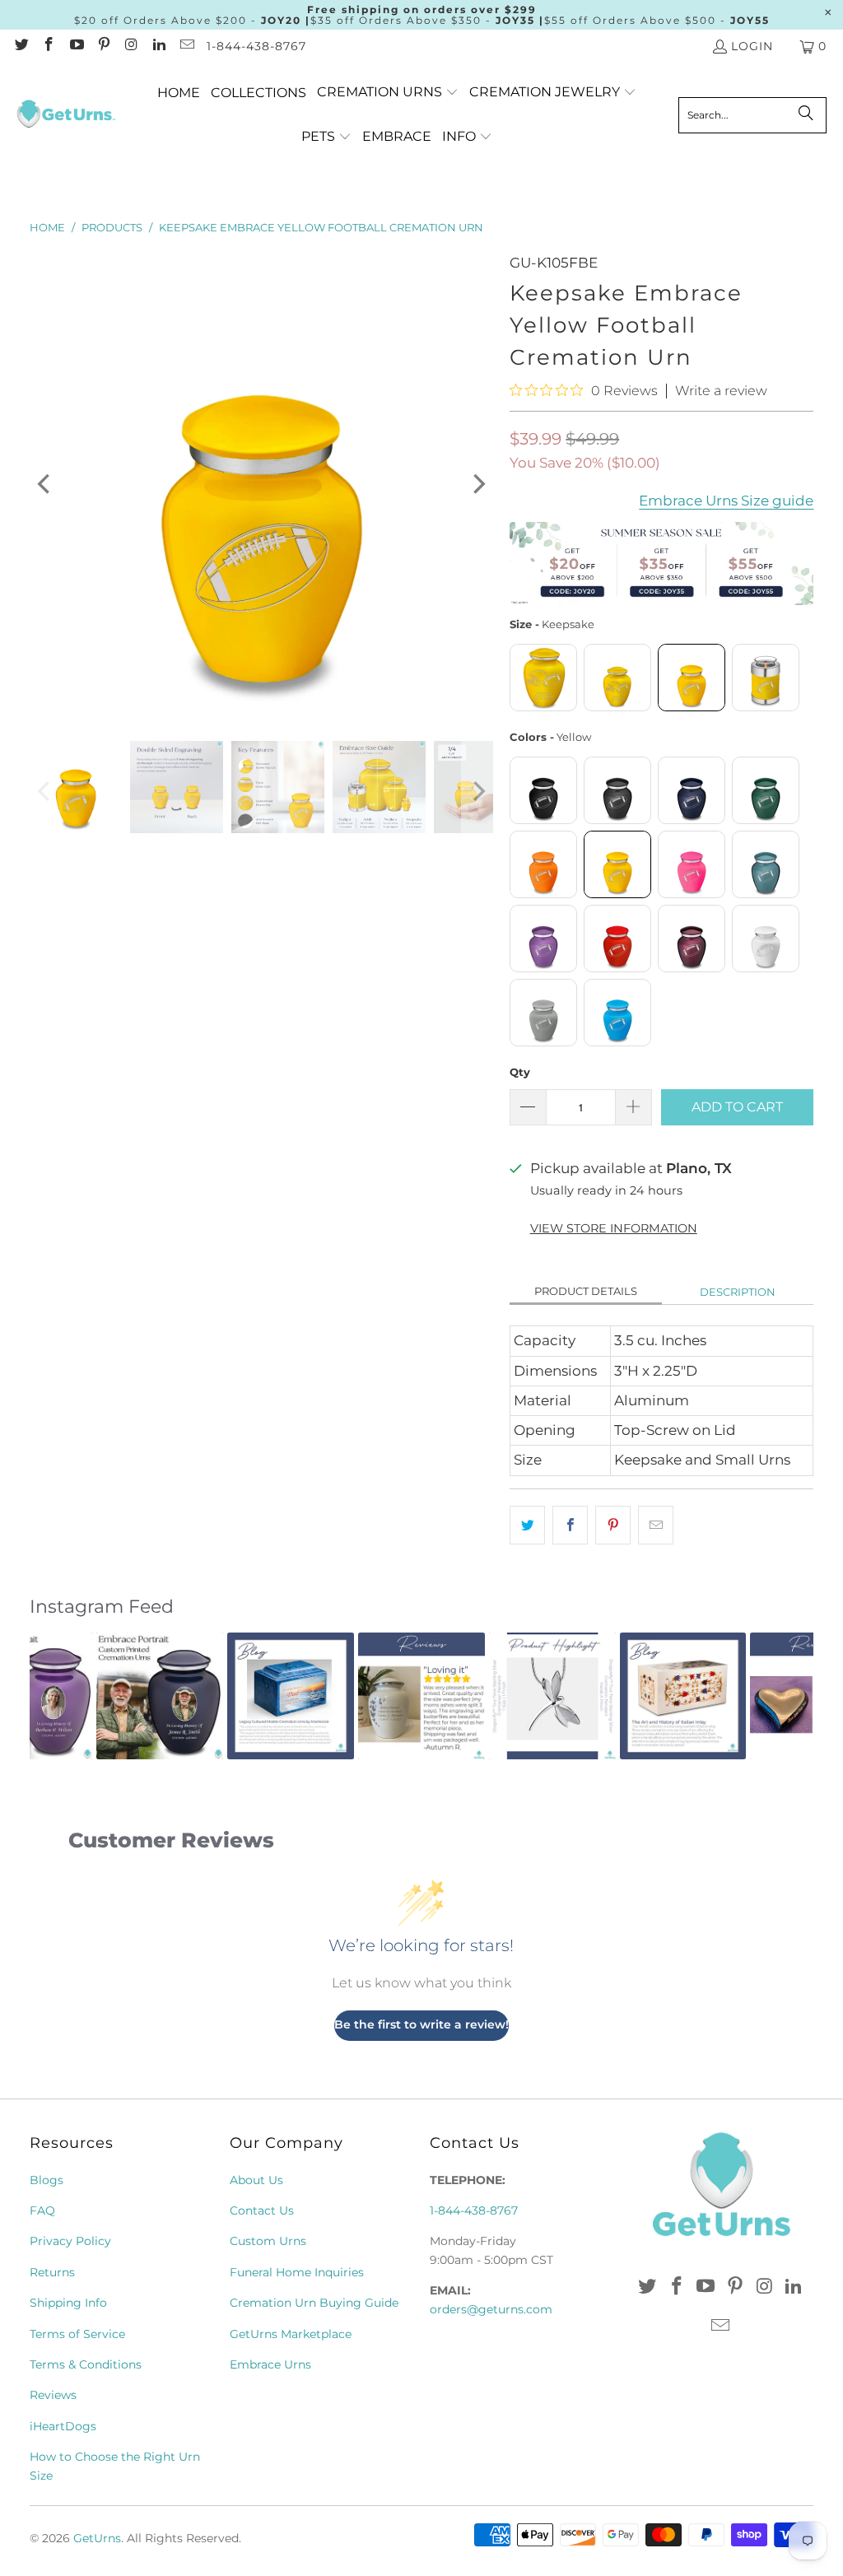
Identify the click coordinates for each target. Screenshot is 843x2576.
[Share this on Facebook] (570, 1525)
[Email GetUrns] (186, 46)
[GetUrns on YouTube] (76, 46)
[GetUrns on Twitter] (21, 46)
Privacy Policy (70, 2241)
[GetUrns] (66, 115)
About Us (256, 2180)
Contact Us (262, 2210)
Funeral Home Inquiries (297, 2272)
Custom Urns (268, 2241)
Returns (52, 2272)
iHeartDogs (63, 2426)
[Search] (806, 115)
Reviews (53, 2395)
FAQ (42, 2210)
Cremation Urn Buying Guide (314, 2303)
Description (738, 1292)
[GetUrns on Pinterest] (104, 46)
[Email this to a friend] (656, 1525)
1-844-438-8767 (256, 46)
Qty (520, 1072)
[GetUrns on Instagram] (131, 46)
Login (752, 46)
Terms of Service (77, 2334)
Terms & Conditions (86, 2364)
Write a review (721, 391)
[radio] (543, 678)
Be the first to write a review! (421, 2024)
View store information (614, 1228)
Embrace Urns (270, 2364)
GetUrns (97, 2538)
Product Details (586, 1291)
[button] (388, 93)
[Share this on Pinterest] (613, 1525)
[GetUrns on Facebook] (49, 46)
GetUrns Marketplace (291, 2334)
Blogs (47, 2180)
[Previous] (45, 484)
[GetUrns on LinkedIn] (159, 46)
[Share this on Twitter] (527, 1525)
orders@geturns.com (491, 2309)
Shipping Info (68, 2303)
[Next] (477, 484)
